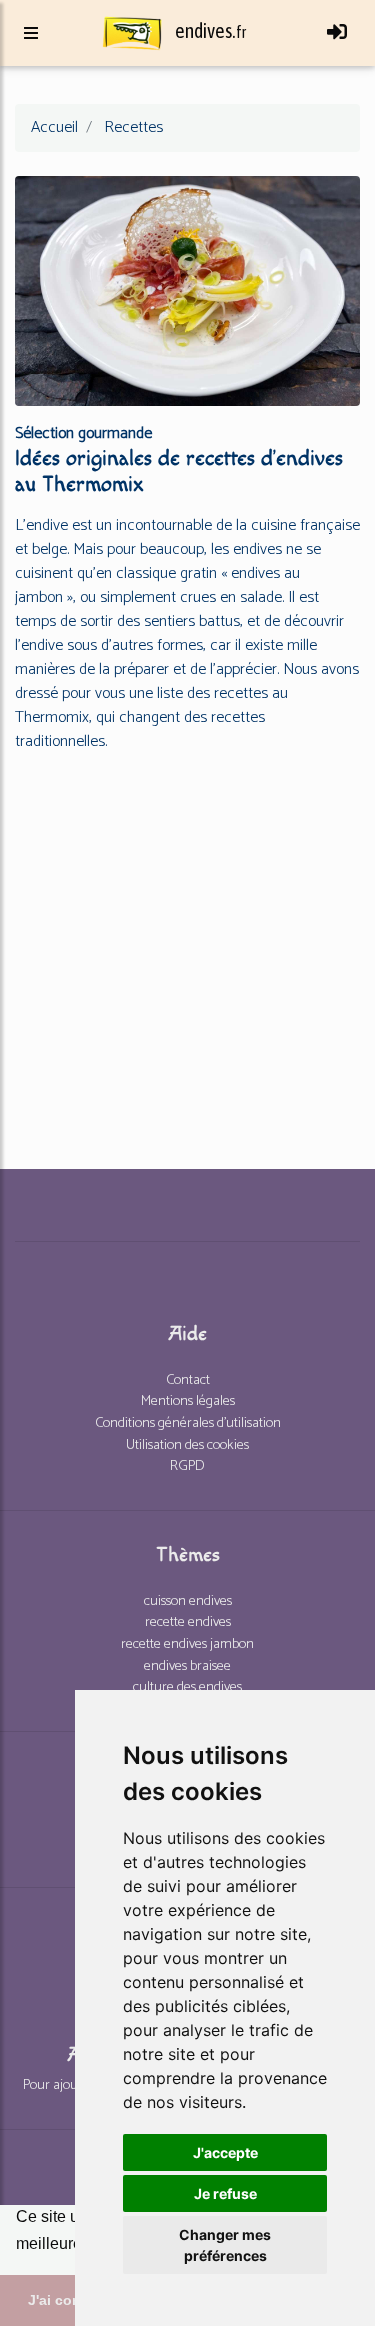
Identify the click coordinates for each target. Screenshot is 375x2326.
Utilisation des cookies (187, 1445)
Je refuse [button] (225, 2193)
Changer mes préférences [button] (225, 2245)
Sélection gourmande (83, 433)
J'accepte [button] (225, 2152)
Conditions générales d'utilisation (188, 1423)
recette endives (188, 1622)
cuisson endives (188, 1601)
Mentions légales (188, 1401)
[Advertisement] (187, 957)
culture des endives (187, 1687)
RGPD (187, 1466)
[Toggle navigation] (337, 33)
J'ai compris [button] (69, 2300)
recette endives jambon (187, 1644)
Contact (188, 1380)
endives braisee (187, 1666)
